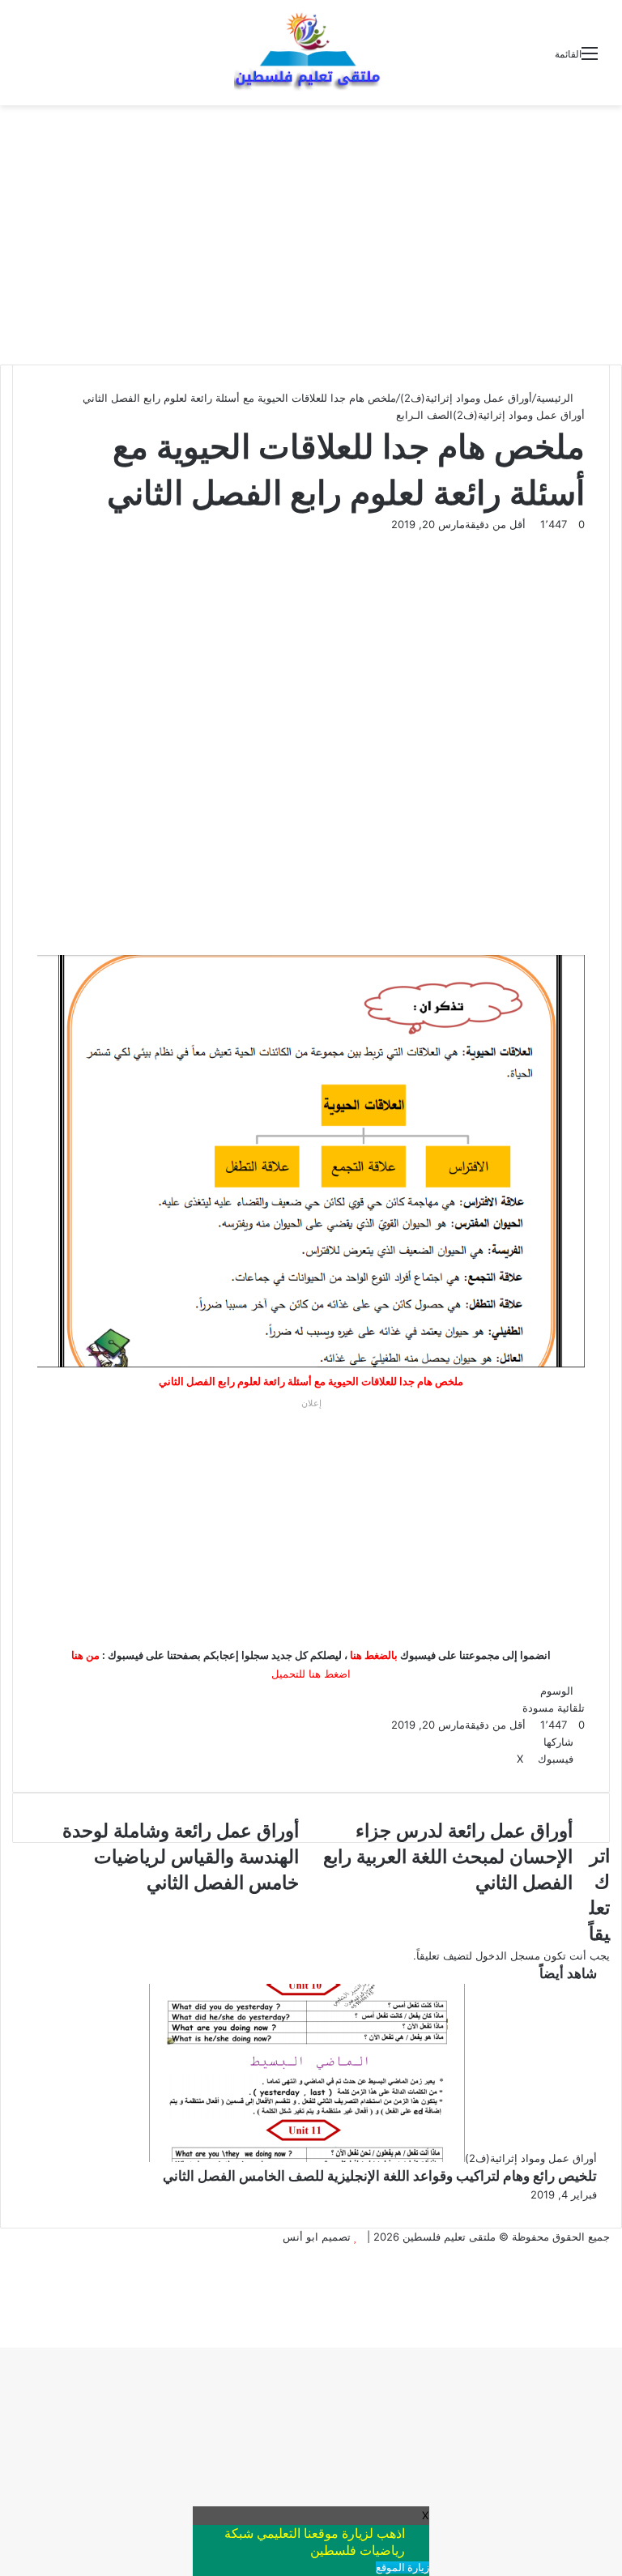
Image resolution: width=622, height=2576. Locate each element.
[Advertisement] (311, 235)
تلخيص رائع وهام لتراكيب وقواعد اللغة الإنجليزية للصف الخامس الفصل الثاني (380, 2176)
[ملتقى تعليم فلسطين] (311, 53)
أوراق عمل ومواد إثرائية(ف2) (466, 398)
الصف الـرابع (424, 415)
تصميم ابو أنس (317, 2237)
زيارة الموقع (403, 2567)
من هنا (85, 1655)
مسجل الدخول (508, 1955)
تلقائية (571, 1708)
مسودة (538, 1708)
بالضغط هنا (374, 1655)
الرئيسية (556, 398)
